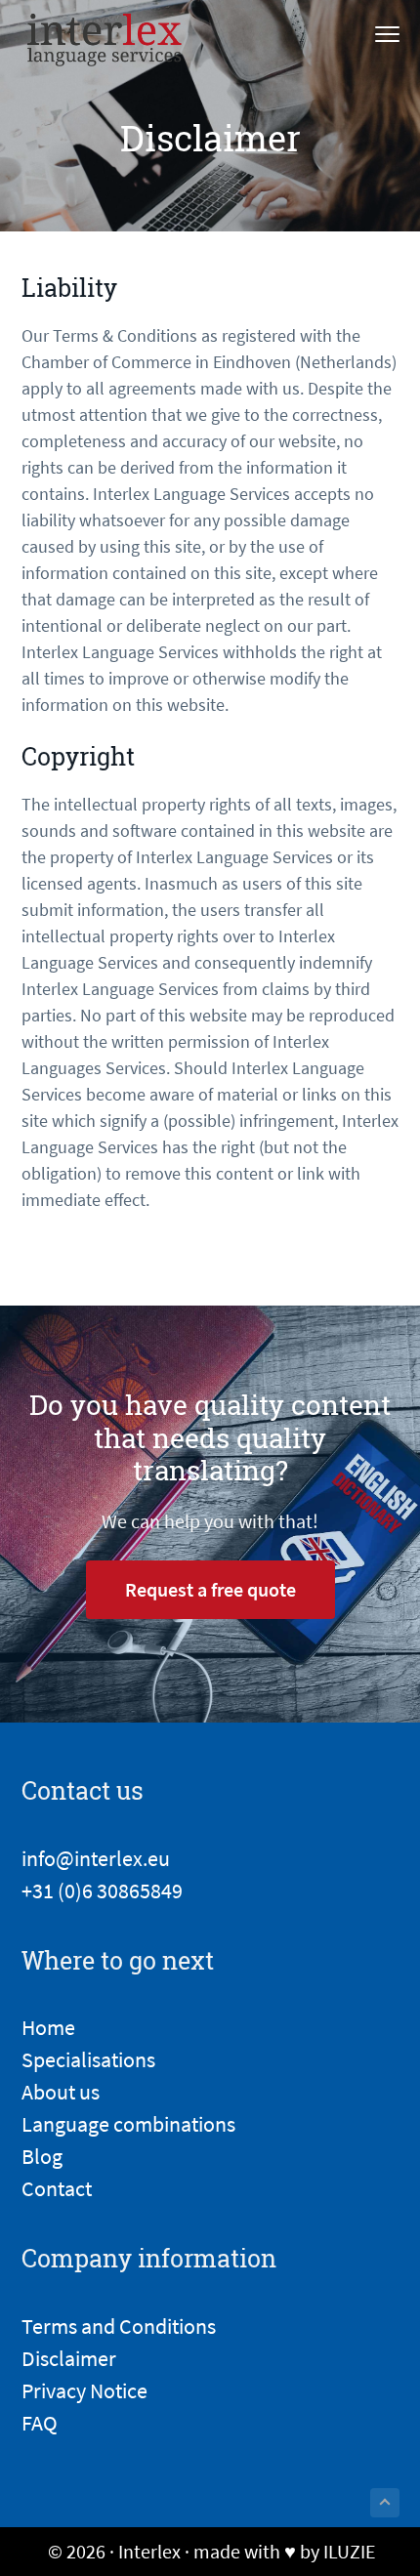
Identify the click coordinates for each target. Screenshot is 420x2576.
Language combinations (128, 2124)
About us (61, 2092)
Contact (57, 2188)
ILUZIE (350, 2551)
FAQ (40, 2423)
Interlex (149, 2551)
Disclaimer (69, 2358)
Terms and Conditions (119, 2326)
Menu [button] (367, 36)
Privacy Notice (84, 2390)
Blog (42, 2156)
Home (48, 2027)
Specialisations (88, 2059)
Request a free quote (210, 1589)
